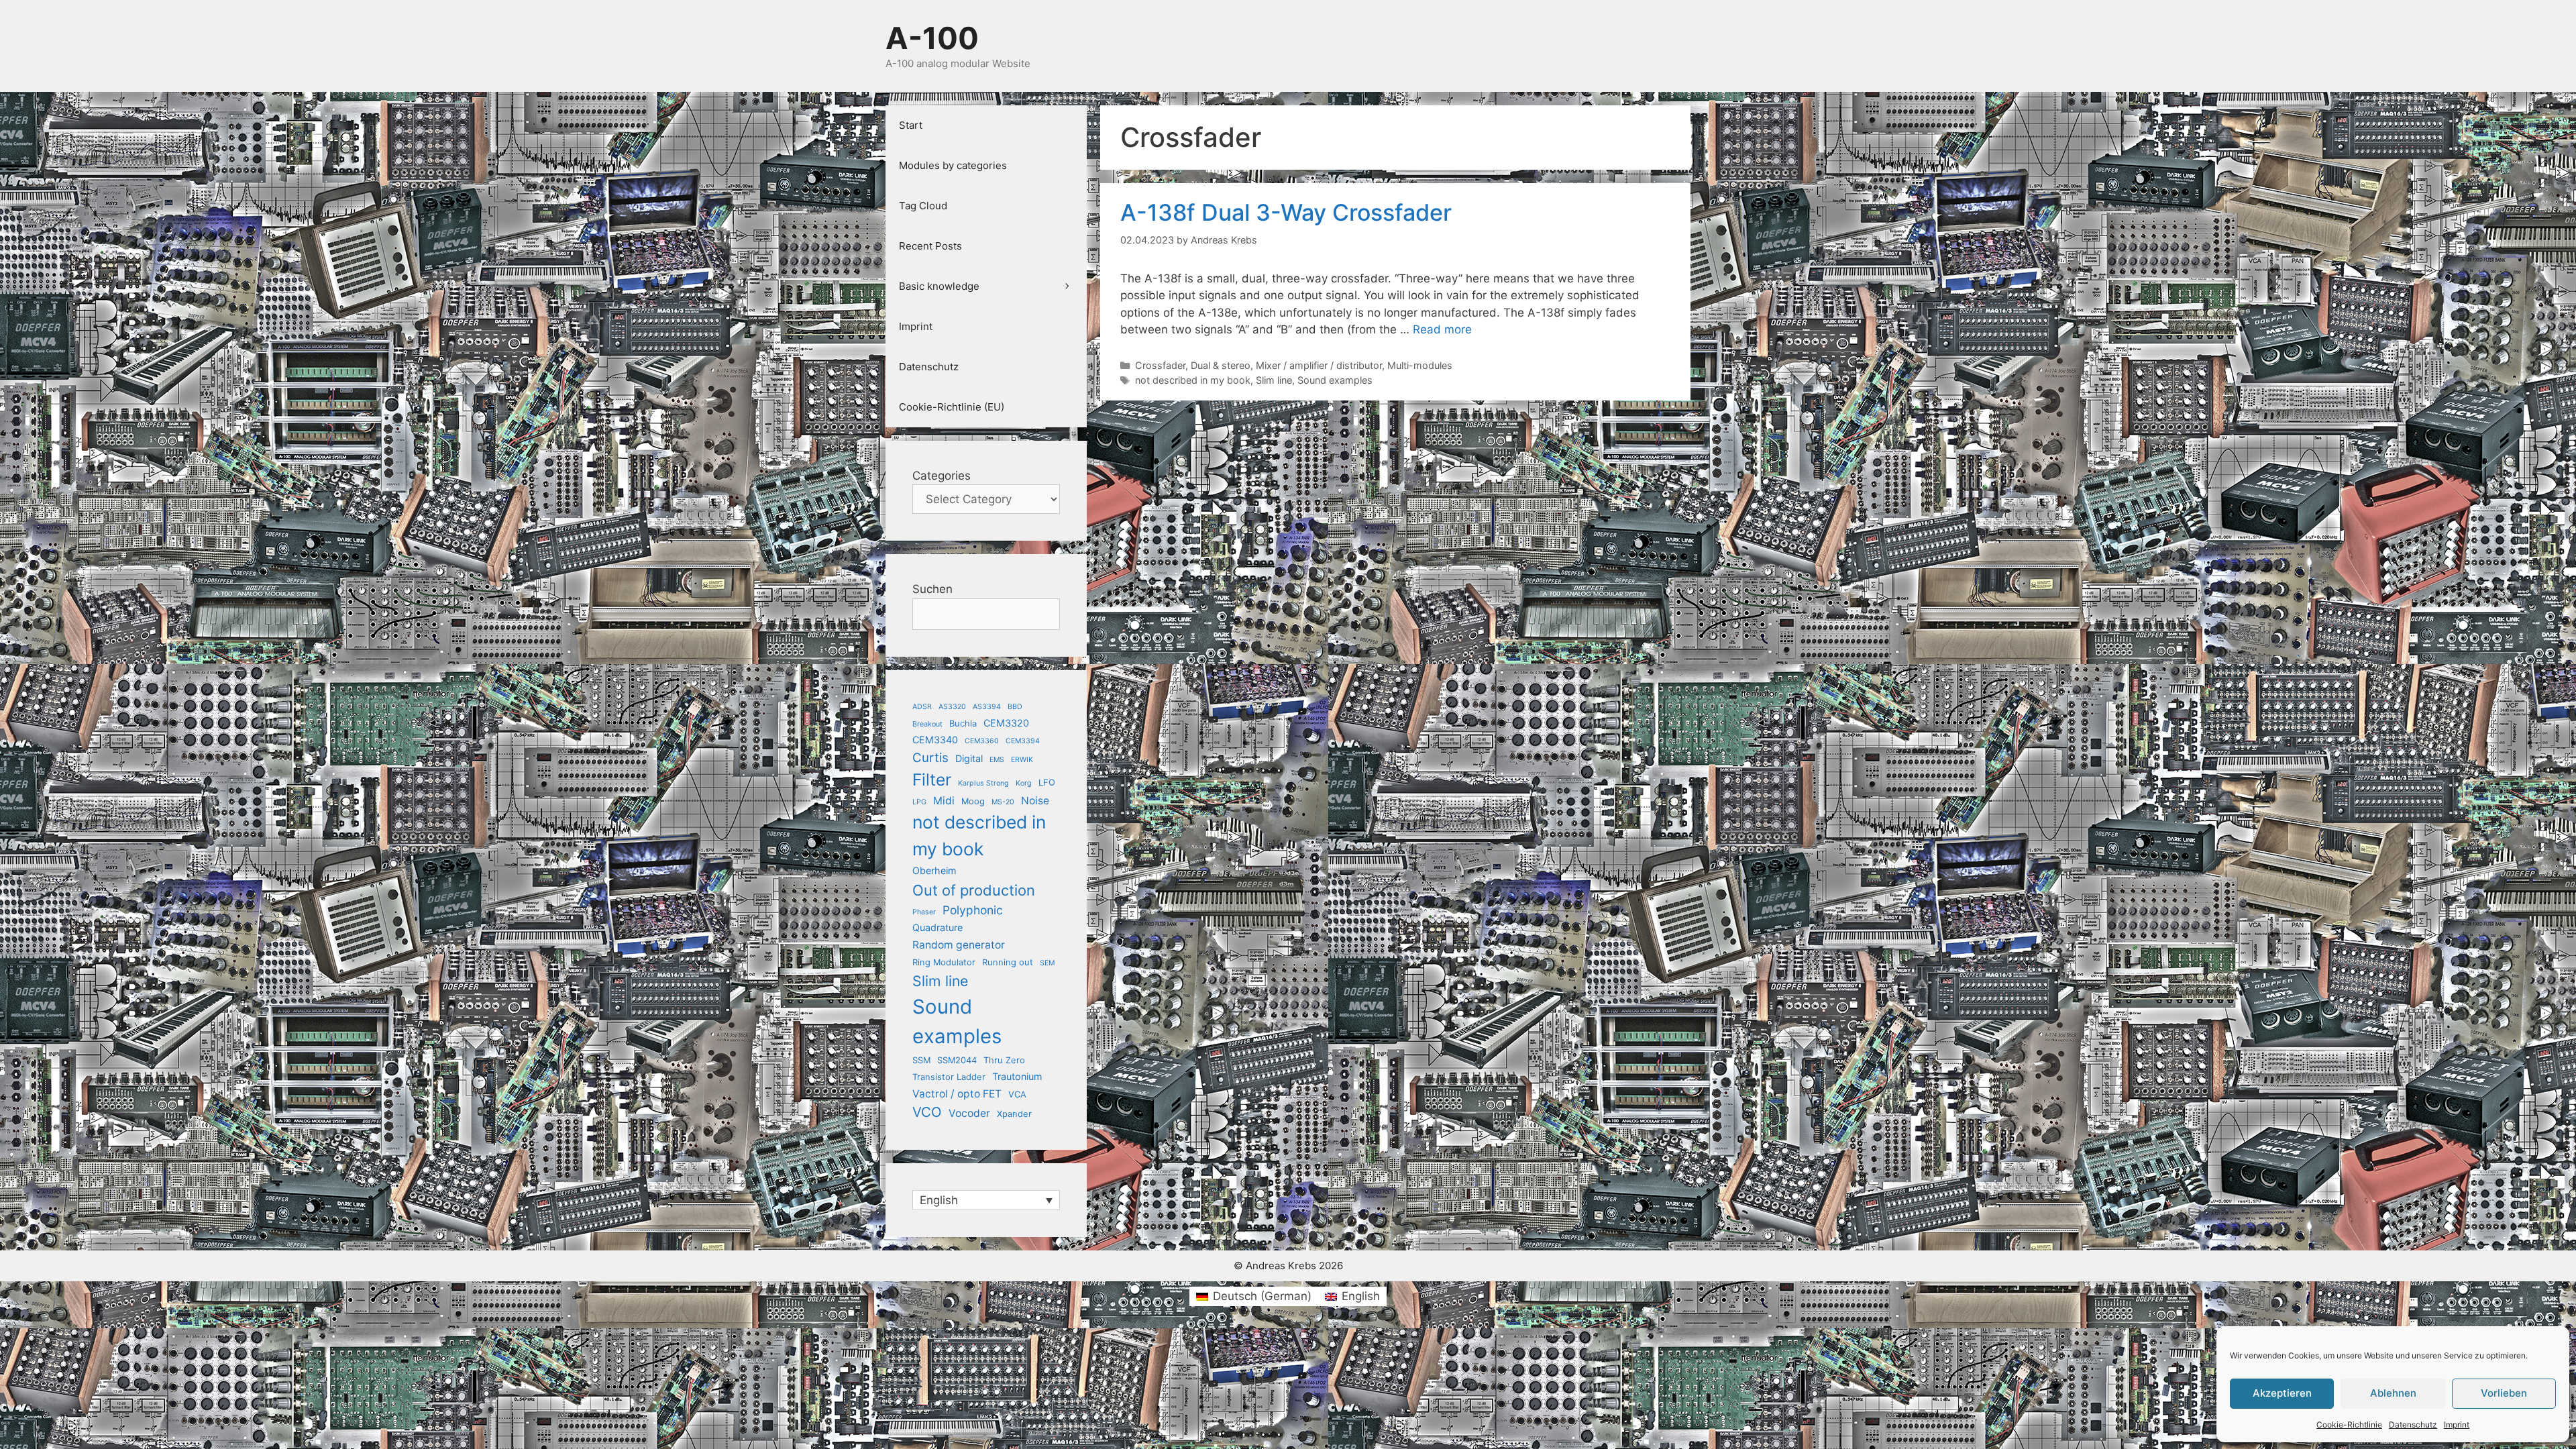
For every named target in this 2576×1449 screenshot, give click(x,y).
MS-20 (1003, 802)
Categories (942, 476)
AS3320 (952, 707)
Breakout (927, 724)
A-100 (932, 38)
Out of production (974, 890)
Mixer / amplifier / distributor (1319, 365)
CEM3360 (982, 741)
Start (911, 125)
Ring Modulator (944, 962)
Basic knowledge (939, 286)
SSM (921, 1060)
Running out (1008, 962)
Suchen (932, 589)
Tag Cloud (923, 206)
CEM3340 (935, 740)
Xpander (1014, 1114)
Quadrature (937, 927)
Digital (969, 758)
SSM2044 (957, 1060)
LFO (1047, 782)
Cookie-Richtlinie (2349, 1425)
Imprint (2457, 1425)
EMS (997, 760)
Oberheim (934, 870)
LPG (919, 802)
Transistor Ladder (949, 1077)
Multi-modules (1420, 365)
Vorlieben (2504, 1393)
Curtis (930, 758)
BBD (1015, 707)
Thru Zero (1004, 1060)
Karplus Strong (983, 783)
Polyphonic (973, 910)
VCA (1017, 1094)
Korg (1024, 783)
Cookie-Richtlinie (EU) (952, 407)
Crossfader (1160, 365)
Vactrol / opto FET (957, 1094)
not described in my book (1193, 380)
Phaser (924, 912)
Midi (944, 801)
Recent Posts (930, 246)
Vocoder (969, 1113)
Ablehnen (2393, 1393)
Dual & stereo (1221, 365)
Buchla (963, 723)
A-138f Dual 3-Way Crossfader (1286, 212)
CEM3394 (1023, 741)
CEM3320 (1006, 723)
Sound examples (1335, 380)
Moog (973, 801)
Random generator (959, 945)
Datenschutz (2413, 1425)
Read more (1442, 329)
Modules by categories (953, 165)
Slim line (1274, 380)
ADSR (922, 707)
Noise (1035, 801)
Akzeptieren (2282, 1393)
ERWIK (1022, 760)
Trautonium (1017, 1076)
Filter (932, 780)
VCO (927, 1112)
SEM (1047, 963)
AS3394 (987, 707)
